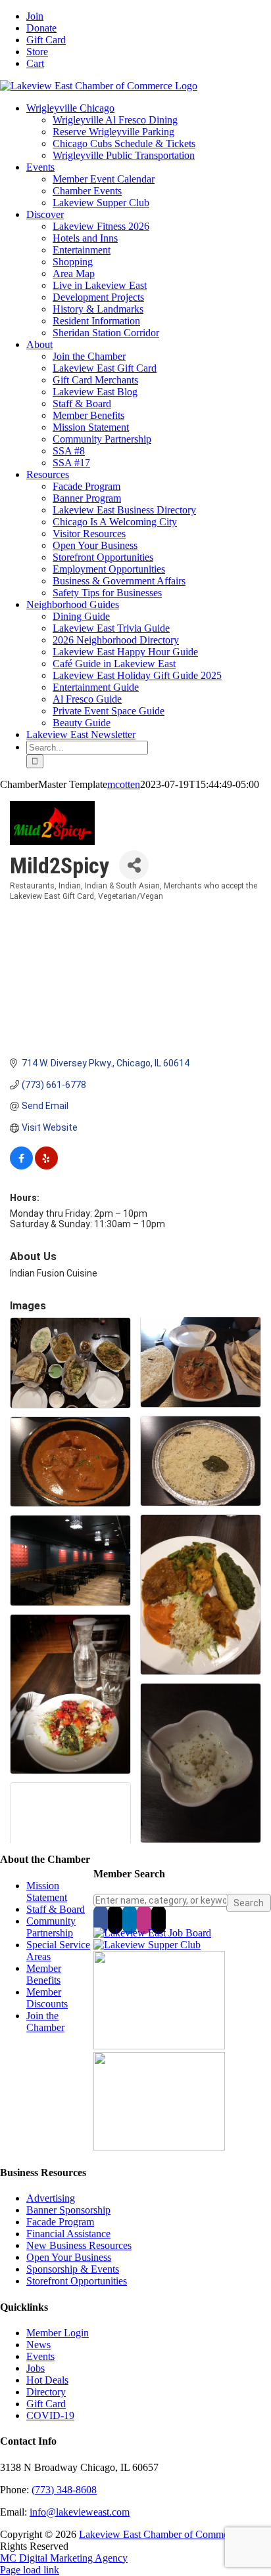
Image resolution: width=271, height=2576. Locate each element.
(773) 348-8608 (64, 2490)
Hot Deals (47, 2380)
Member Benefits (44, 1974)
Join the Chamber (45, 2021)
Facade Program (60, 2222)
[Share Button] (134, 865)
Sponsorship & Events (73, 2269)
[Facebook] (101, 1919)
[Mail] (159, 1919)
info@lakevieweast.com (80, 2512)
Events (40, 2356)
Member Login (58, 2333)
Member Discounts (47, 1998)
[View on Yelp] (46, 1166)
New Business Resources (79, 2245)
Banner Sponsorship (68, 2210)
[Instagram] (144, 1919)
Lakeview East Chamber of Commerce (160, 2534)
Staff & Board (56, 1909)
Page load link (30, 2570)
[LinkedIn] (130, 1919)
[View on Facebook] (21, 1166)
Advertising (51, 2198)
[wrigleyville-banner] (159, 2046)
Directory (46, 2392)
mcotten (124, 784)
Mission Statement (47, 1891)
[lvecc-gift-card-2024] (159, 2147)
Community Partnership (51, 1927)
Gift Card (46, 2404)
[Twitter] (115, 1919)
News (38, 2345)
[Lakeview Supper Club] (147, 1945)
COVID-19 (50, 2415)
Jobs (36, 2368)
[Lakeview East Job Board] (152, 1933)
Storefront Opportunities (77, 2281)
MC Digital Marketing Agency (64, 2558)
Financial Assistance (68, 2234)
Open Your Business (69, 2257)
